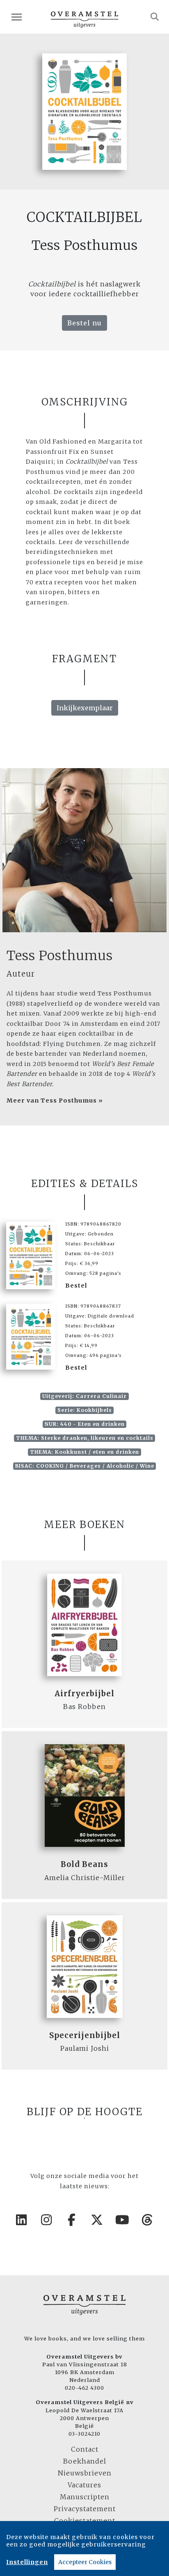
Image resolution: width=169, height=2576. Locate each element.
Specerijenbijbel (85, 2035)
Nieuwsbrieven (85, 2473)
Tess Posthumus (60, 956)
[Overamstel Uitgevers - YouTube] (123, 2220)
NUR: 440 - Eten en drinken (85, 1424)
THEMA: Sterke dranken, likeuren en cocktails (85, 1438)
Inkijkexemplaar (85, 708)
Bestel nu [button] (84, 323)
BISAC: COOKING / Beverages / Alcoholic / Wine (85, 1466)
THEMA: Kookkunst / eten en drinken (84, 1452)
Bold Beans (84, 1864)
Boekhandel (85, 2461)
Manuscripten (85, 2497)
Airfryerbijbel (84, 1694)
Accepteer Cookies (85, 2562)
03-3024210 (84, 2434)
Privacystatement (85, 2509)
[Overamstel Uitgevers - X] (97, 2220)
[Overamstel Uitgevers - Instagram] (47, 2220)
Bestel (76, 1286)
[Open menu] (17, 17)
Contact (85, 2449)
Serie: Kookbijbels (85, 1410)
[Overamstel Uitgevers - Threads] (148, 2220)
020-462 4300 (84, 2388)
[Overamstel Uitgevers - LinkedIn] (22, 2220)
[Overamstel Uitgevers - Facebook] (72, 2220)
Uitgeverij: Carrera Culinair (84, 1396)
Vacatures (84, 2485)
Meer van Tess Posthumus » (55, 1100)
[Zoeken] (155, 17)
